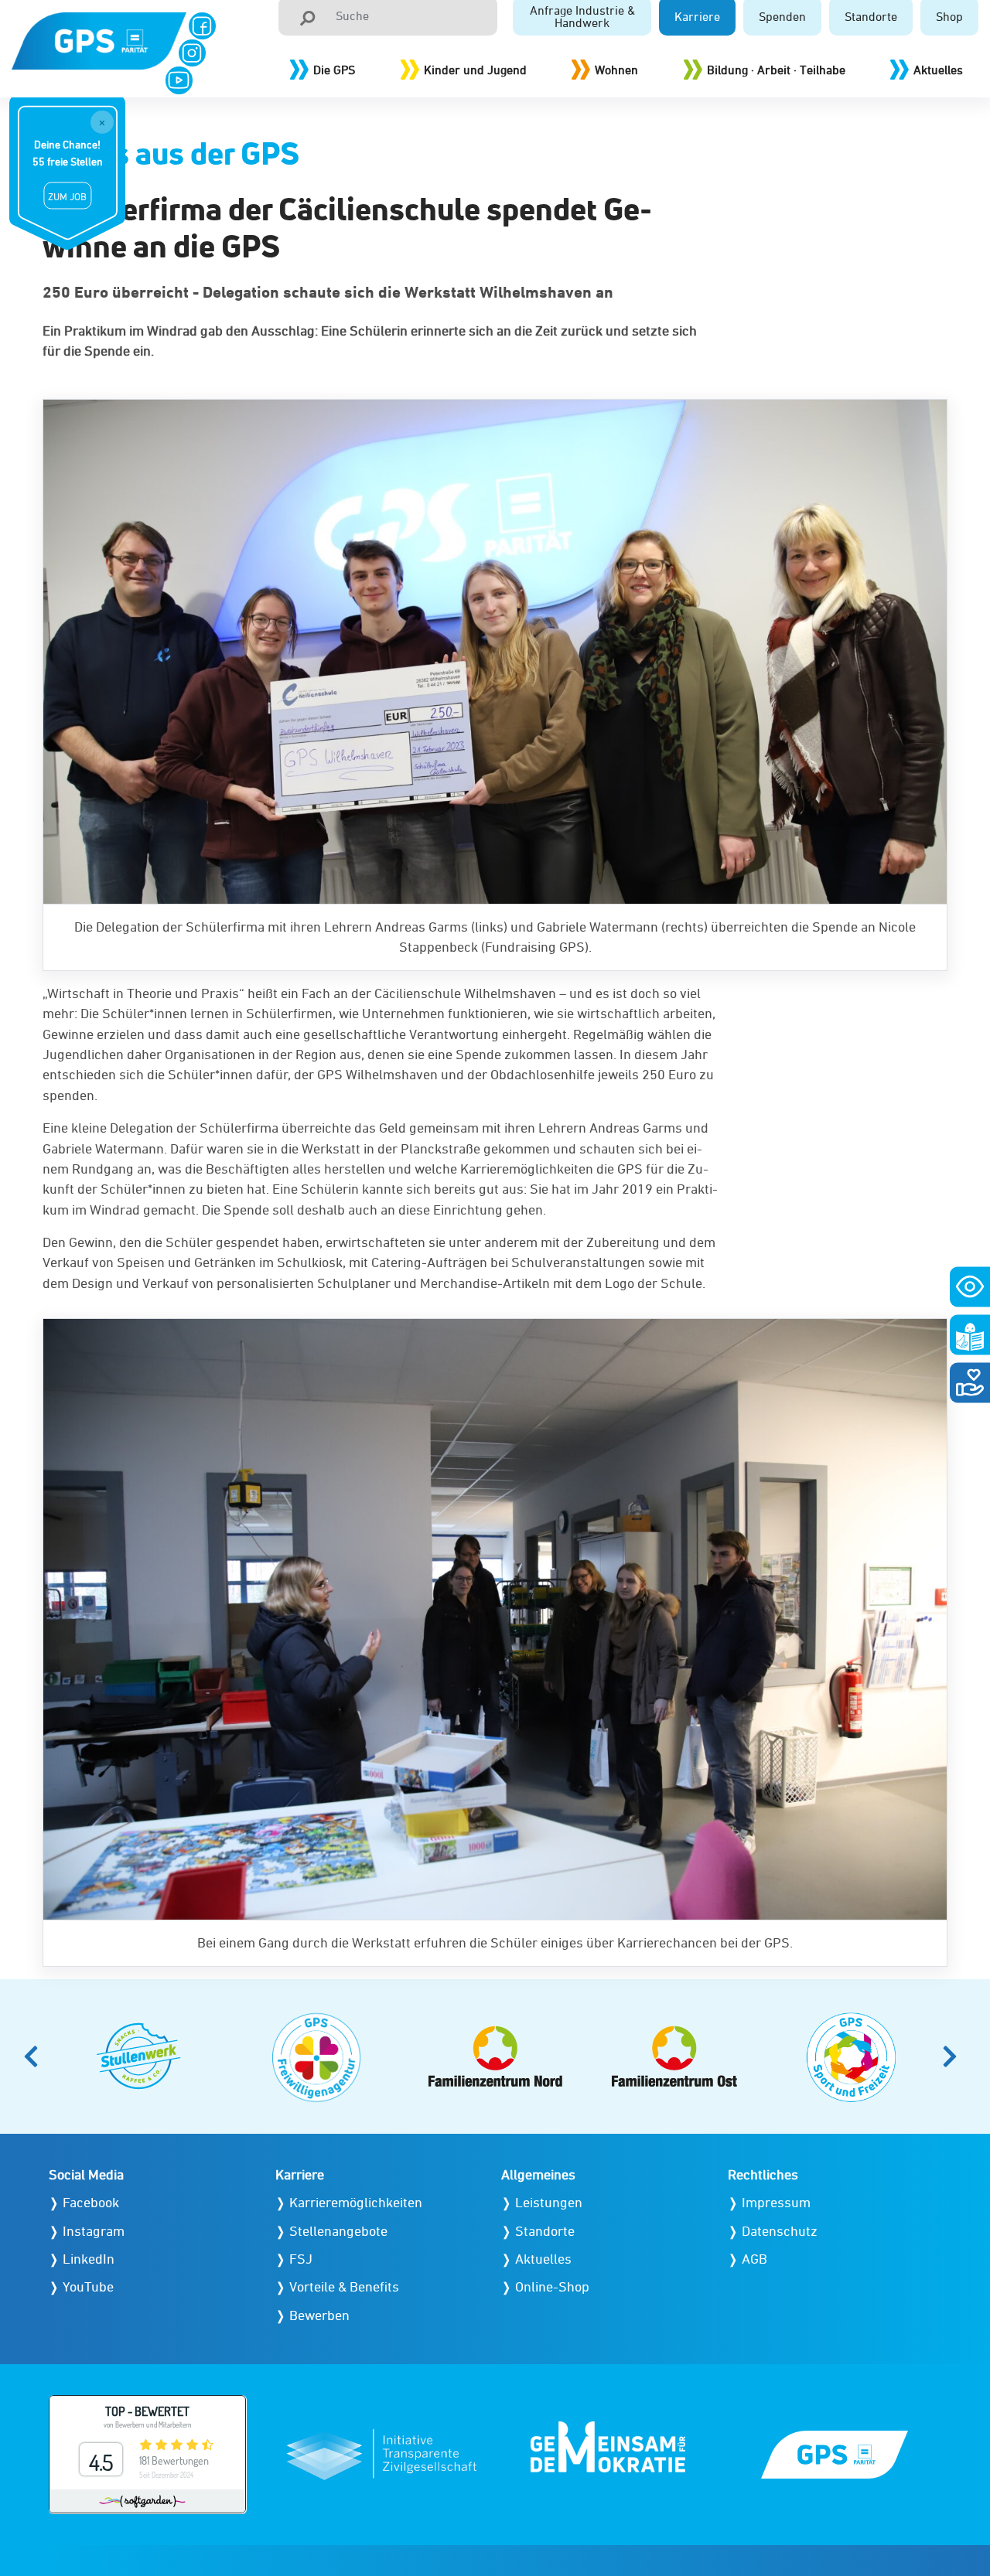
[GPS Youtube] (179, 80)
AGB (754, 2259)
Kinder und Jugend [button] (475, 70)
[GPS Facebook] (202, 26)
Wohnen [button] (616, 70)
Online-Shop (552, 2286)
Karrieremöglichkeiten (356, 2202)
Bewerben (319, 2315)
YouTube (88, 2286)
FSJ (301, 2259)
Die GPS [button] (334, 70)
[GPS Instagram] (192, 53)
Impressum (776, 2202)
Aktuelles (938, 70)
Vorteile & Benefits (344, 2286)
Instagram (94, 2231)
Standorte (545, 2231)
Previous (36, 2056)
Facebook (91, 2202)
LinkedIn (89, 2259)
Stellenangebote (338, 2231)
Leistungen (549, 2202)
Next (954, 2056)
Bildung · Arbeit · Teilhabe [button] (776, 70)
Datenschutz (780, 2231)
